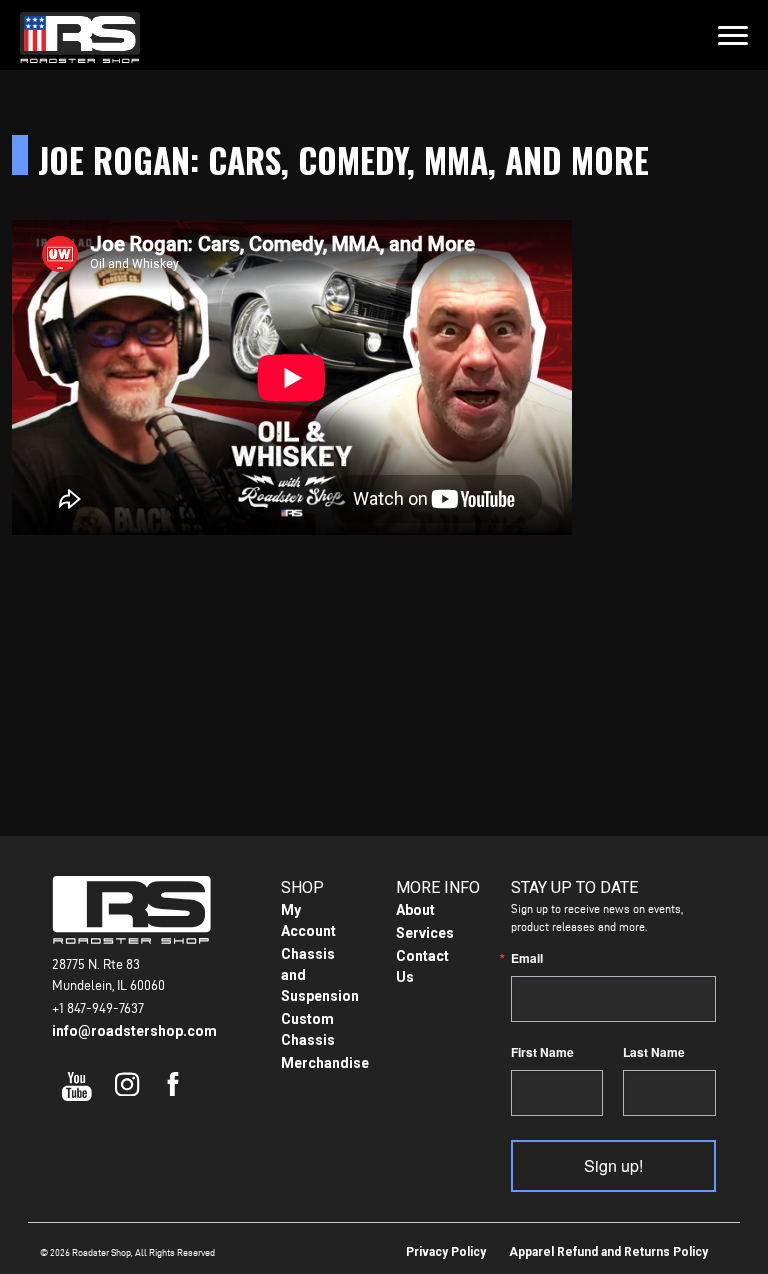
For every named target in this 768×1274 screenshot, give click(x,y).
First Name (542, 1052)
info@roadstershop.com (134, 1031)
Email (527, 958)
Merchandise (325, 1063)
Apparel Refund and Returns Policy (608, 1252)
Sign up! (613, 1165)
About (415, 910)
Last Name (654, 1052)
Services (425, 933)
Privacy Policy (446, 1252)
